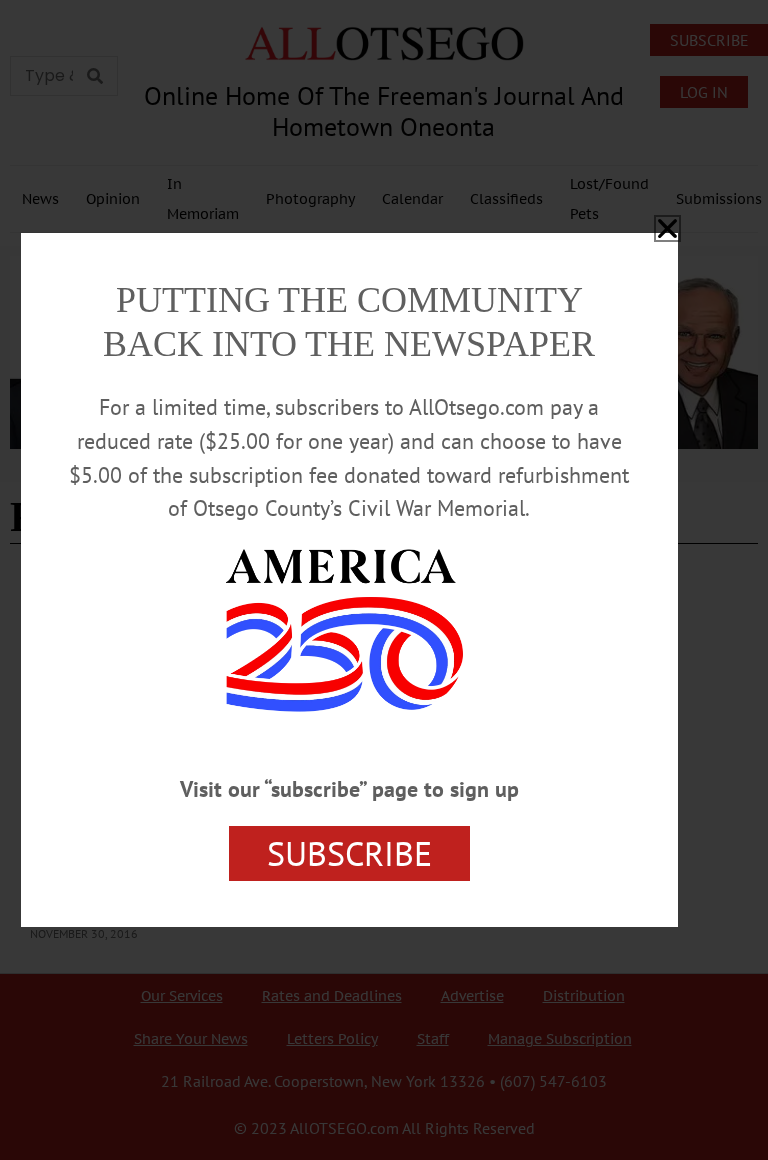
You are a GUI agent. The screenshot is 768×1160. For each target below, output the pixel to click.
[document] (384, 580)
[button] (667, 228)
